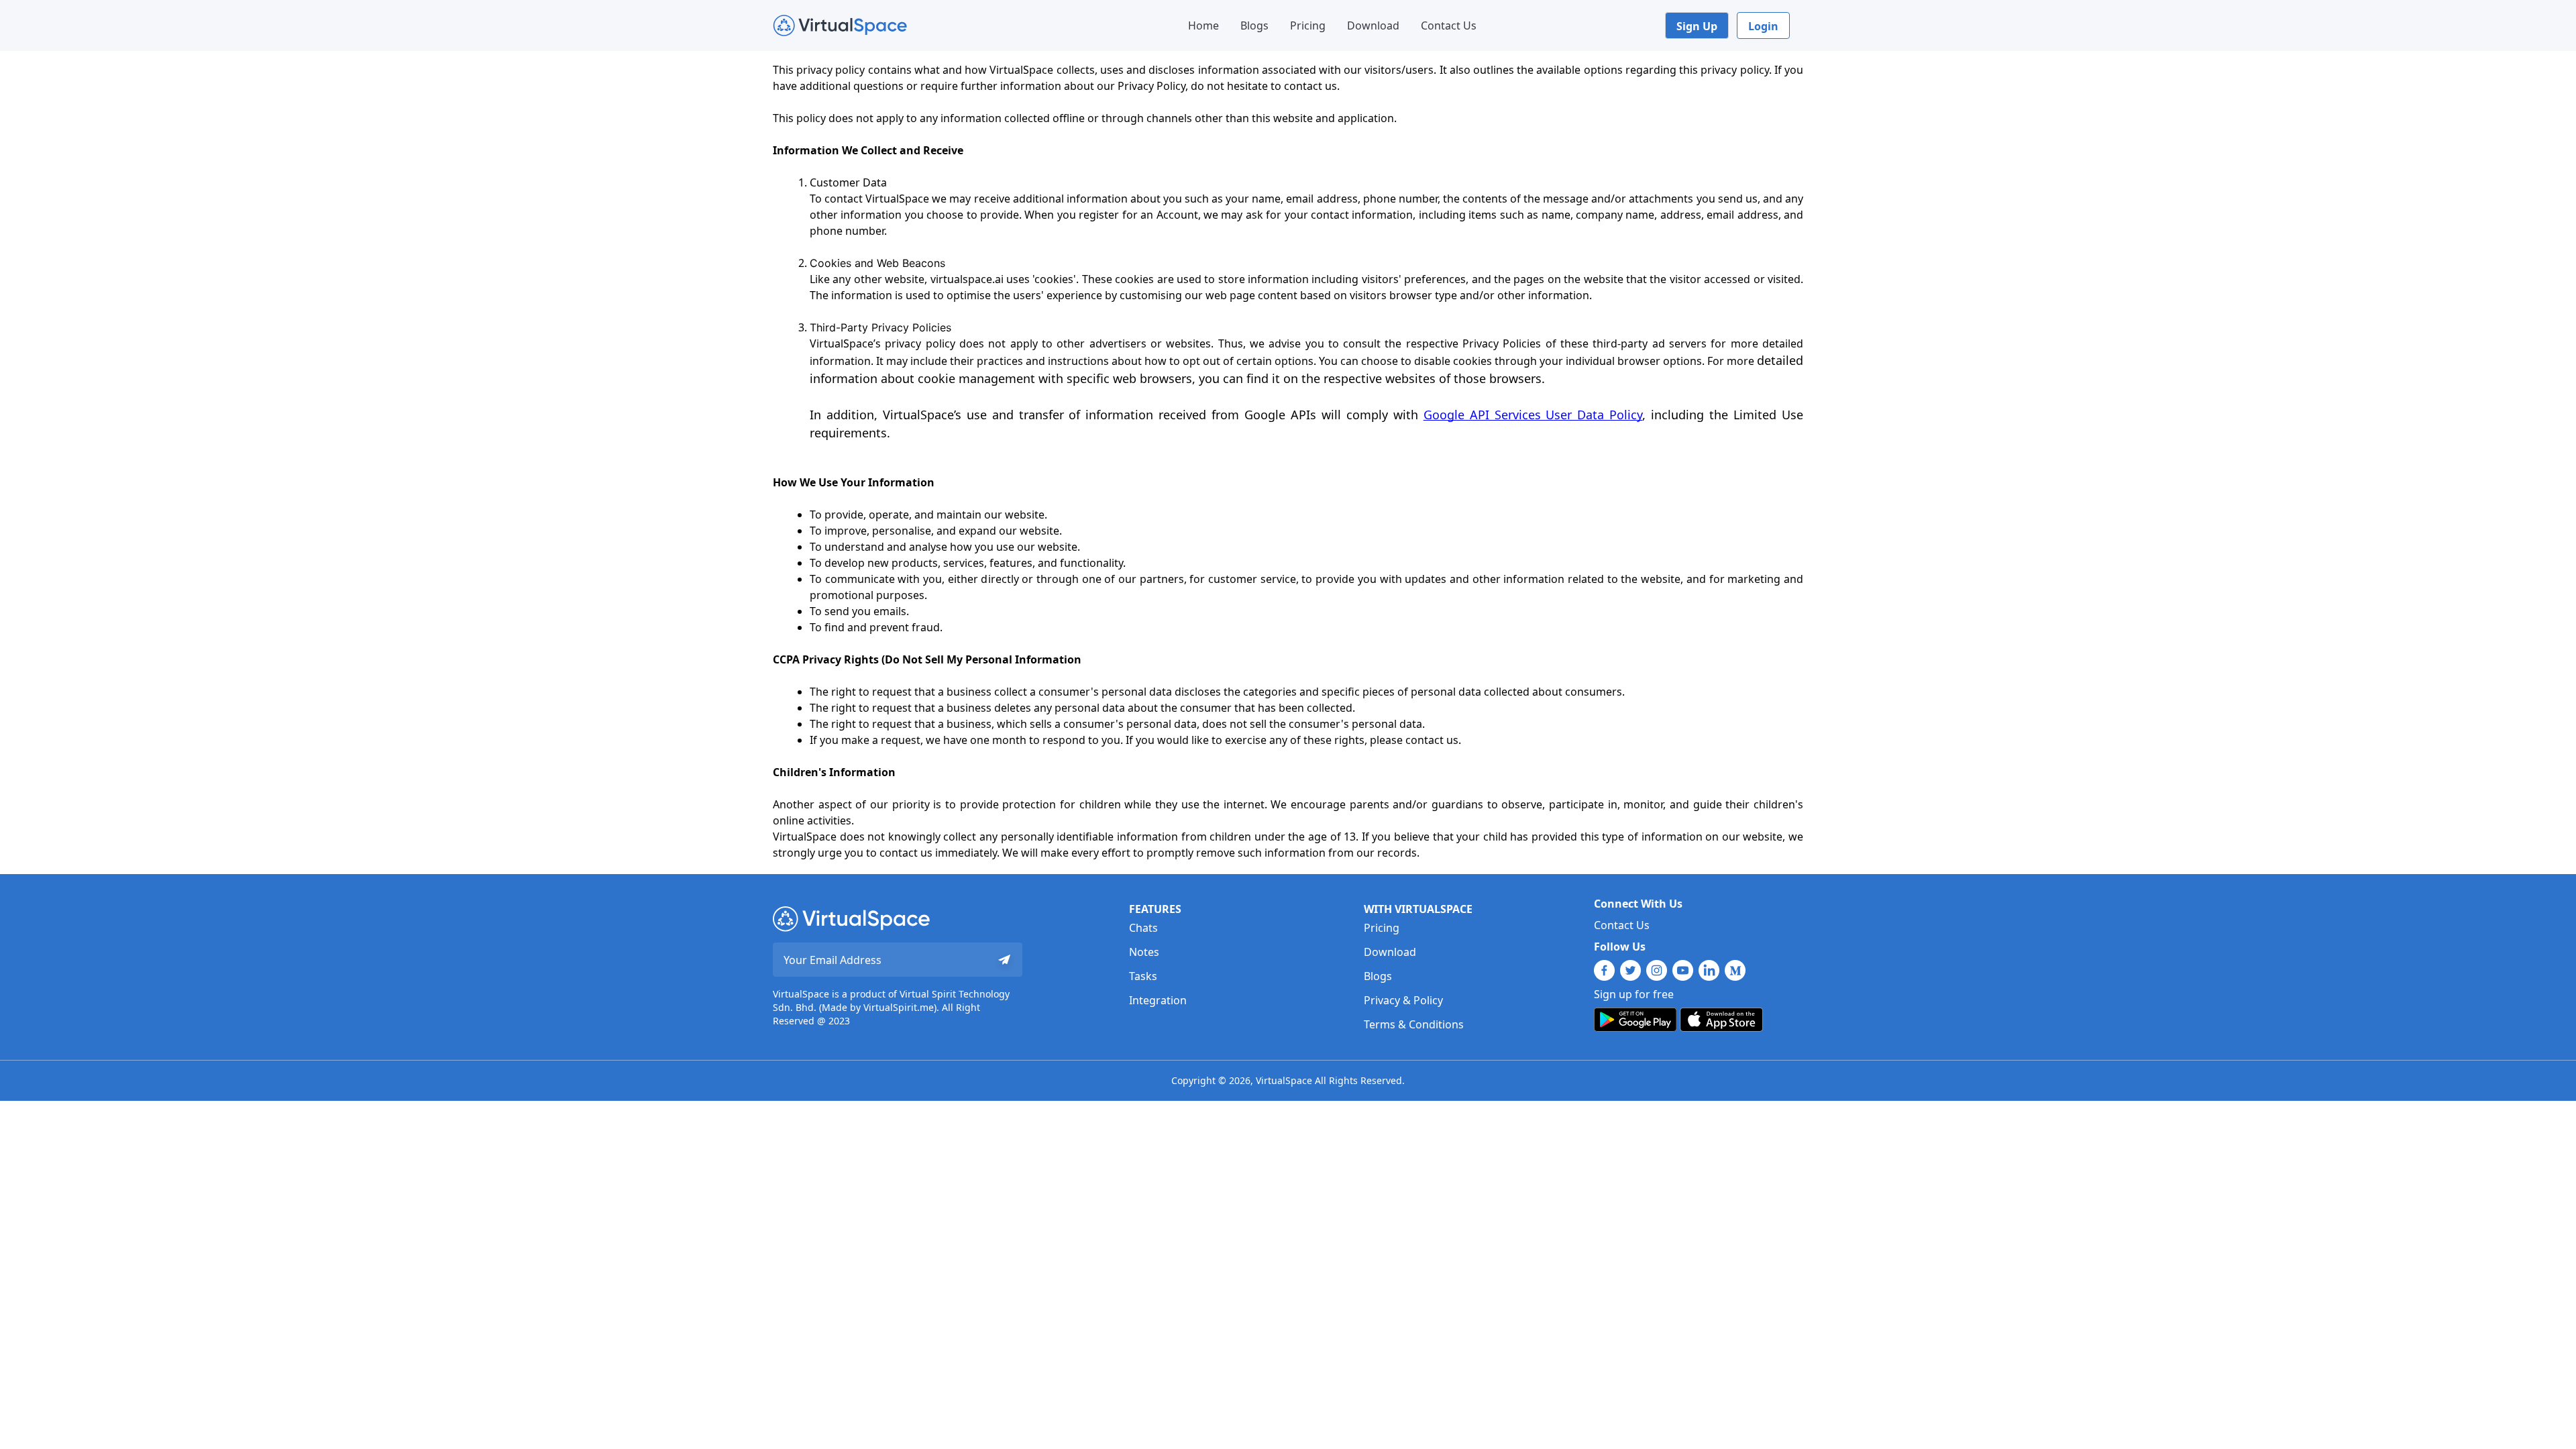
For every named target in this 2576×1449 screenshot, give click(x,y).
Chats (1143, 928)
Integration (1158, 1000)
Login (1763, 26)
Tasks (1143, 976)
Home (1203, 25)
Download (1373, 25)
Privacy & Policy (1403, 1000)
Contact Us (1449, 25)
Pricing (1308, 25)
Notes (1144, 952)
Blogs (1254, 25)
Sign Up (1697, 26)
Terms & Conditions (1414, 1024)
